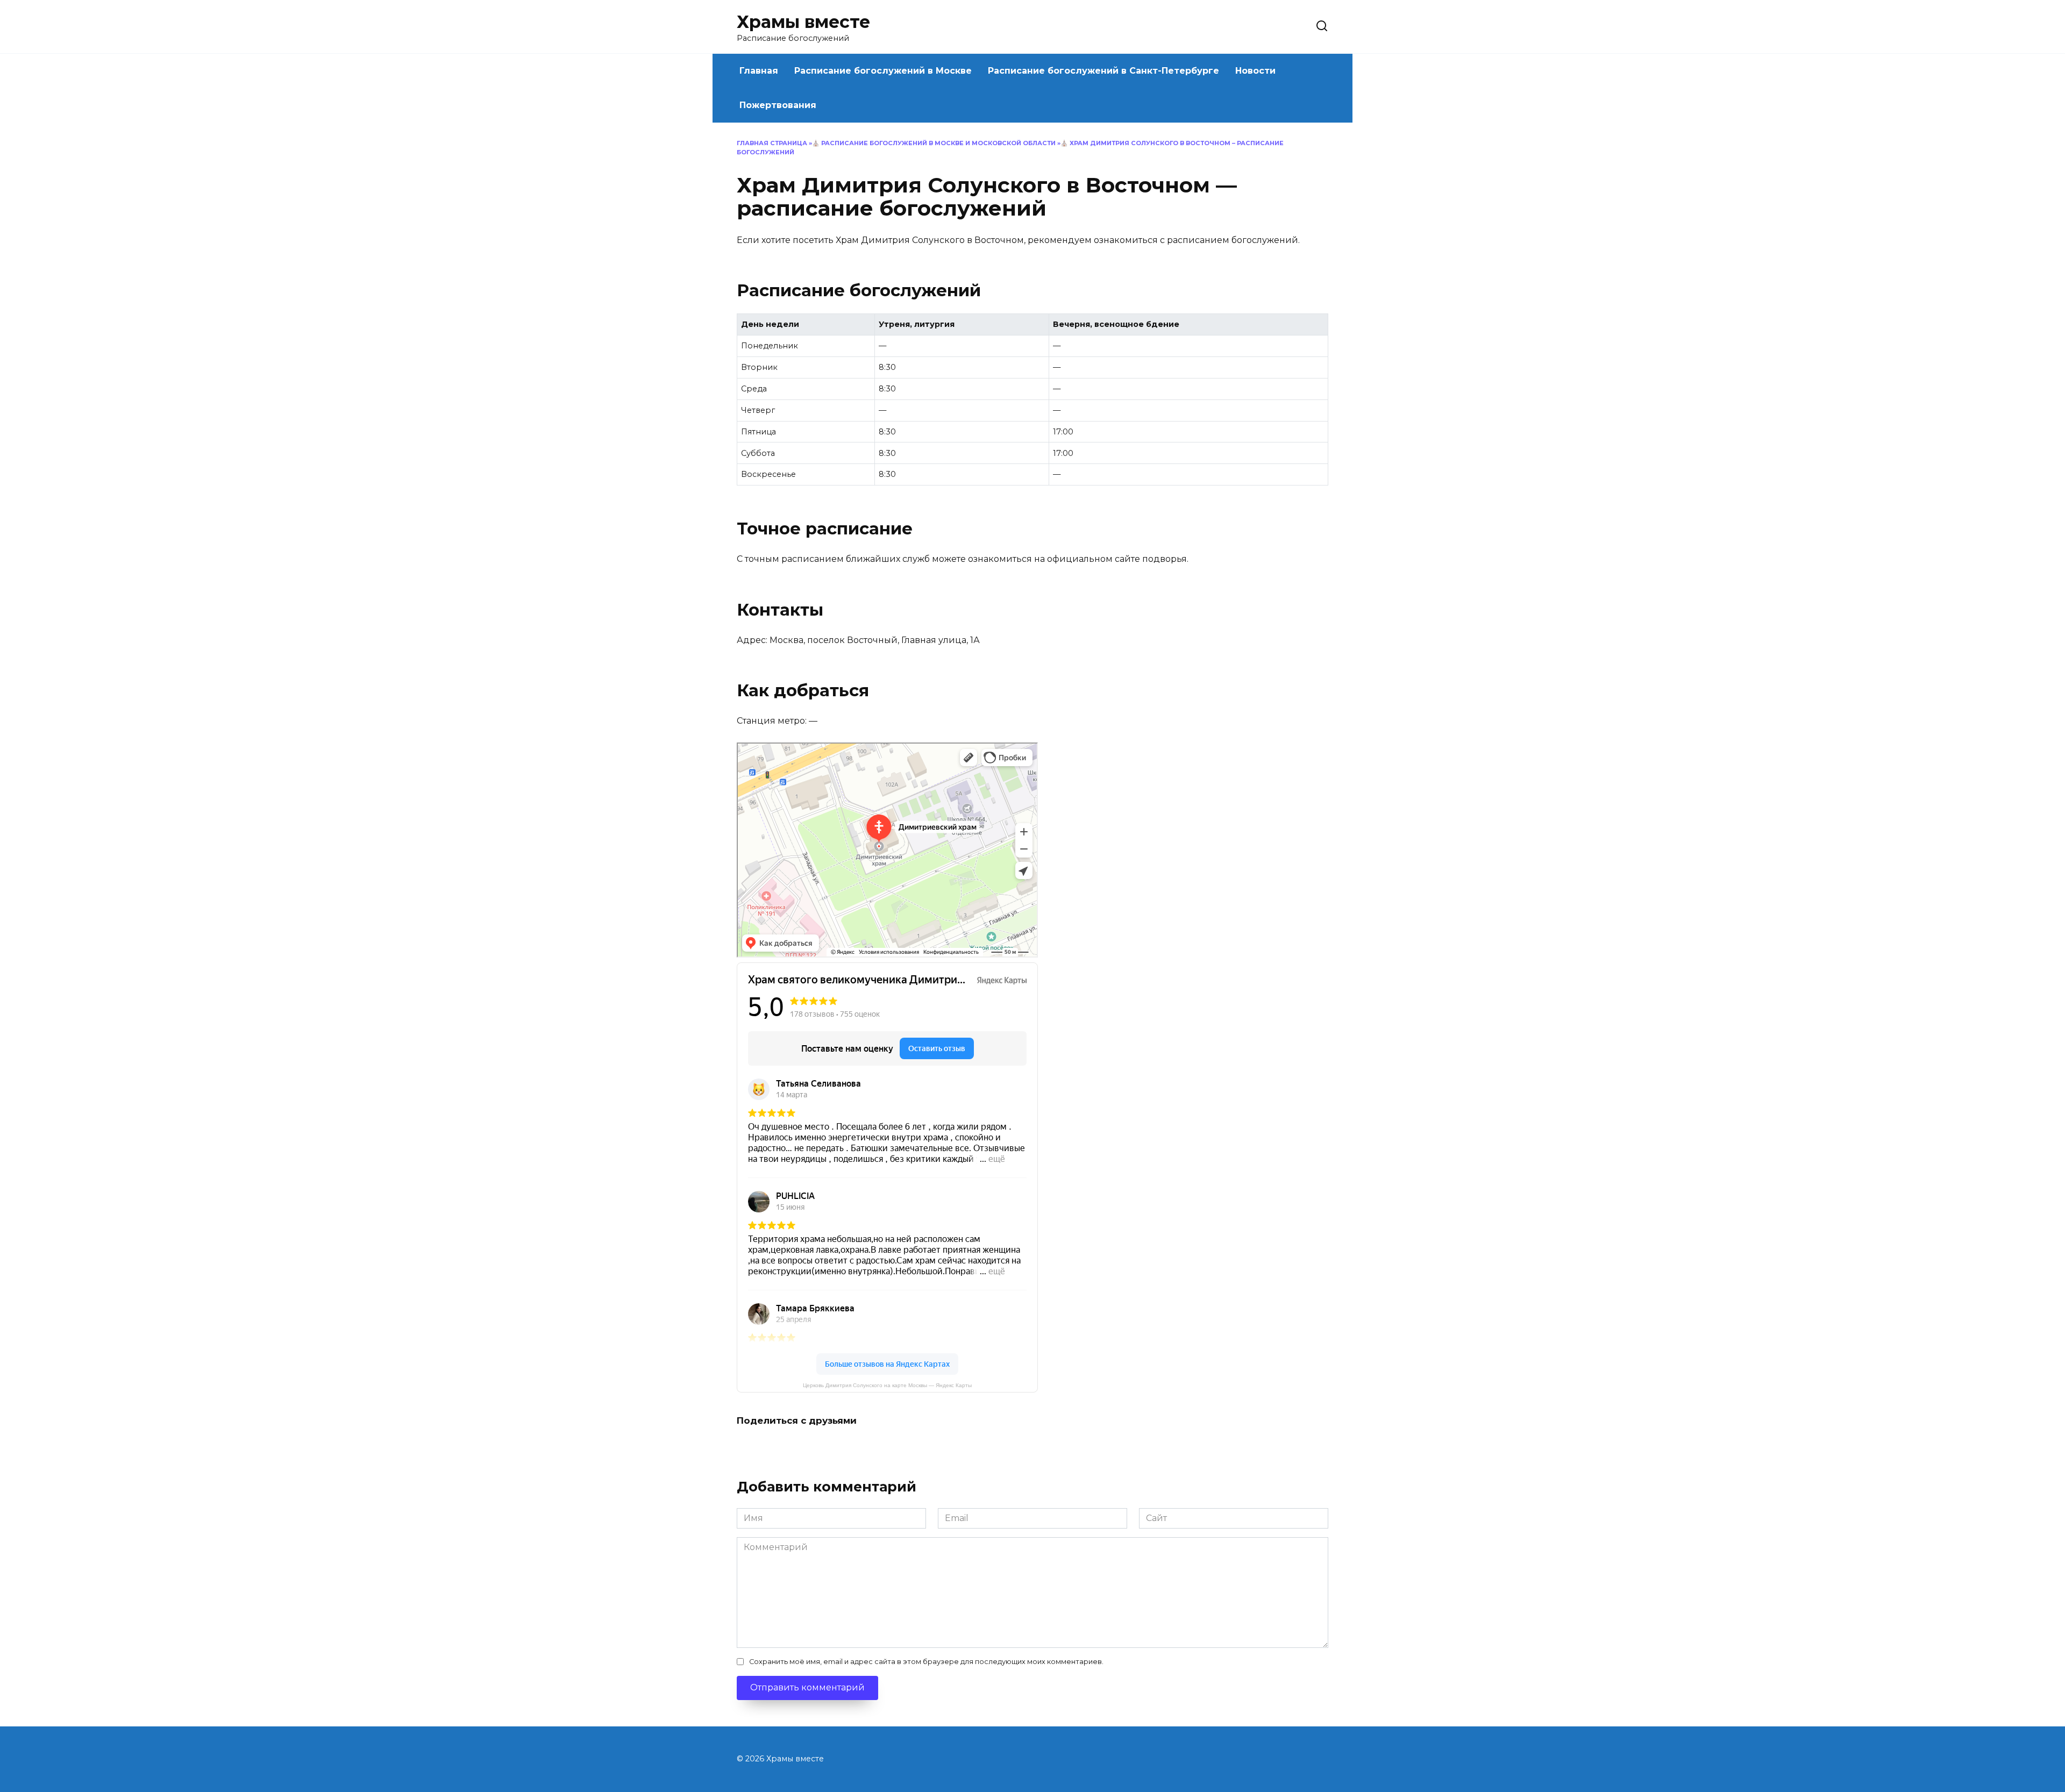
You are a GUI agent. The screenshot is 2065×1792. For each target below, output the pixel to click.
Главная (759, 71)
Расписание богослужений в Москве (883, 71)
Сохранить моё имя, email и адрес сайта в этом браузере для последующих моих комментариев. (926, 1662)
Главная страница (772, 143)
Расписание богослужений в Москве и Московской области (938, 143)
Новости (1255, 71)
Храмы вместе (803, 22)
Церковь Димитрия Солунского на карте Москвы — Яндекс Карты (887, 1385)
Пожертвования (778, 105)
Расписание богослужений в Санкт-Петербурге (1103, 71)
